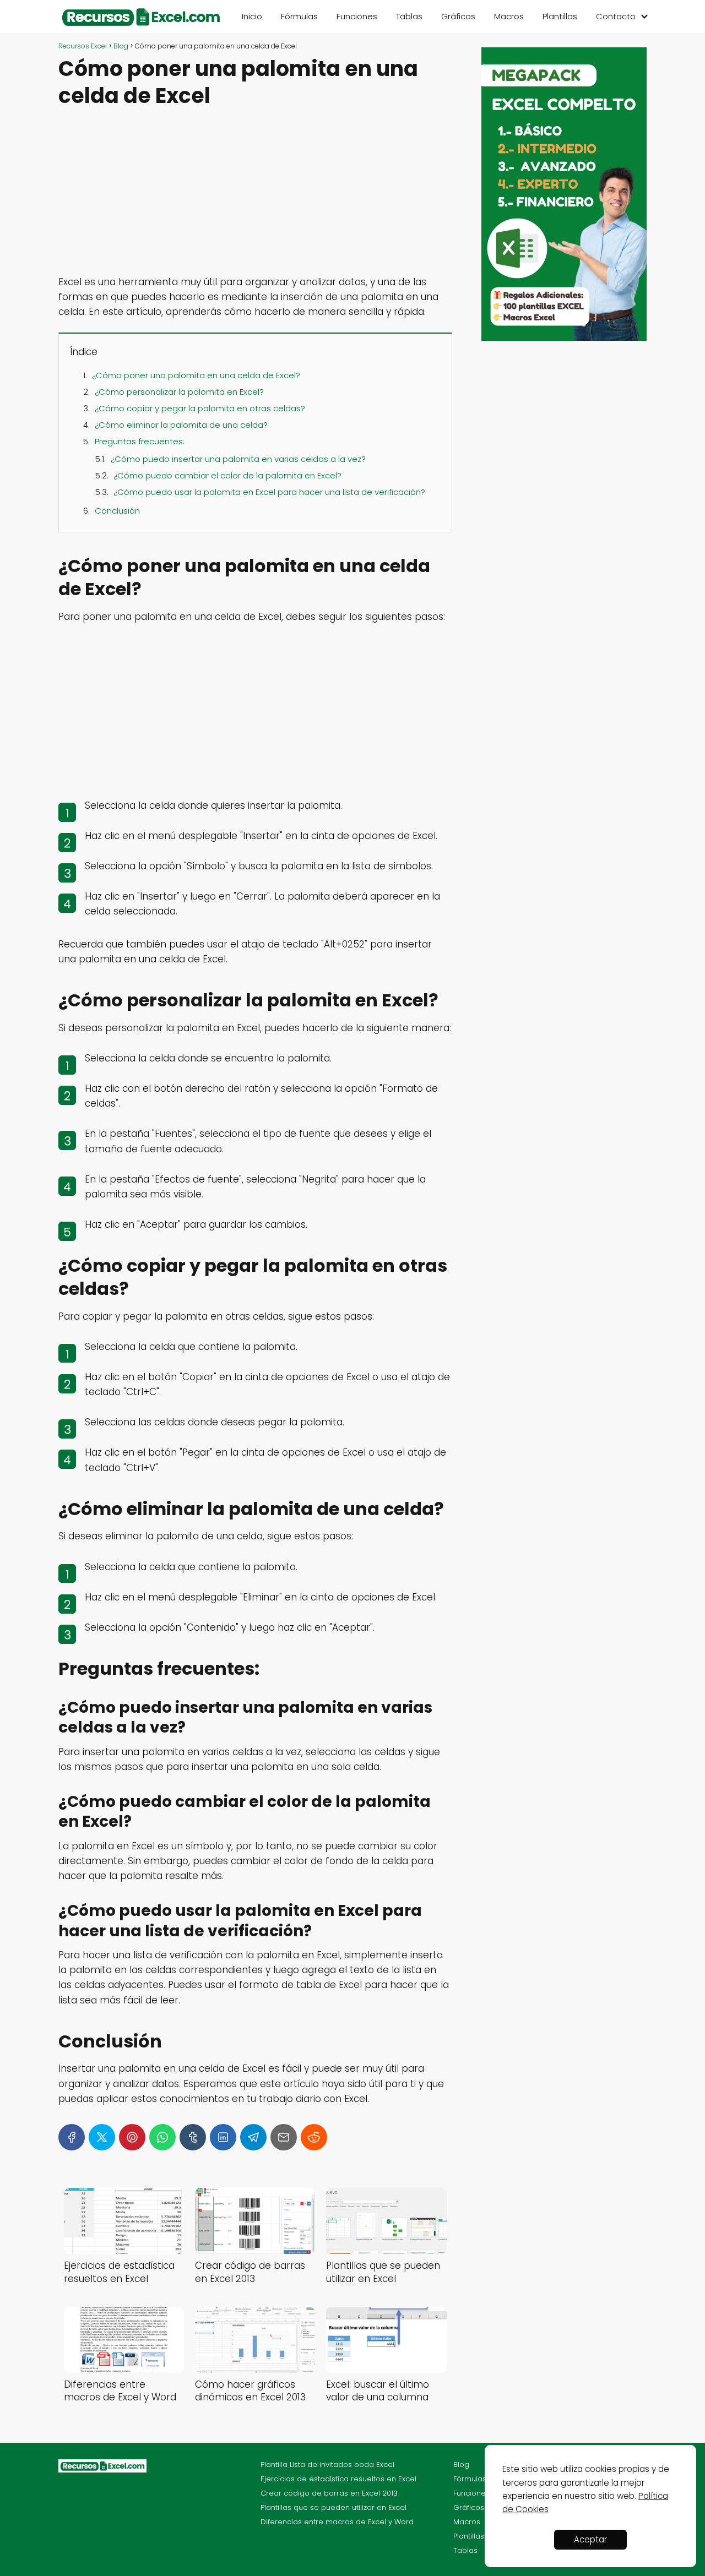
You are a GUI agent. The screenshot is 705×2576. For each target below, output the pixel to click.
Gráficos (458, 16)
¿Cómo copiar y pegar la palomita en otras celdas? (200, 408)
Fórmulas (299, 16)
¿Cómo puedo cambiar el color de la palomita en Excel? (227, 475)
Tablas (409, 16)
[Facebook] (72, 2137)
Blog (461, 2465)
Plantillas (560, 16)
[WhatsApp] (162, 2137)
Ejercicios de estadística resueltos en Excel (338, 2479)
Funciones (357, 16)
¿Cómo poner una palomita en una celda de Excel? (196, 375)
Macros (509, 16)
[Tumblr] (193, 2137)
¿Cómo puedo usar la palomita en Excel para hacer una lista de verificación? (269, 492)
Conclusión (117, 511)
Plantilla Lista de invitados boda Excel (327, 2465)
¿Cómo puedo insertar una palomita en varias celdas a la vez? (238, 459)
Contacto (616, 16)
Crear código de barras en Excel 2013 (329, 2493)
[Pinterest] (132, 2137)
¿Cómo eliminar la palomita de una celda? (181, 425)
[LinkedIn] (223, 2137)
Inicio (252, 16)
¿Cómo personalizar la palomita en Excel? (179, 392)
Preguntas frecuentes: (140, 441)
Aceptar (590, 2539)
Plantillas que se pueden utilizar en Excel (333, 2507)
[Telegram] (253, 2137)
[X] (102, 2137)
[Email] (284, 2137)
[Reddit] (314, 2137)
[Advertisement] (255, 193)
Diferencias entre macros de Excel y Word (337, 2522)
